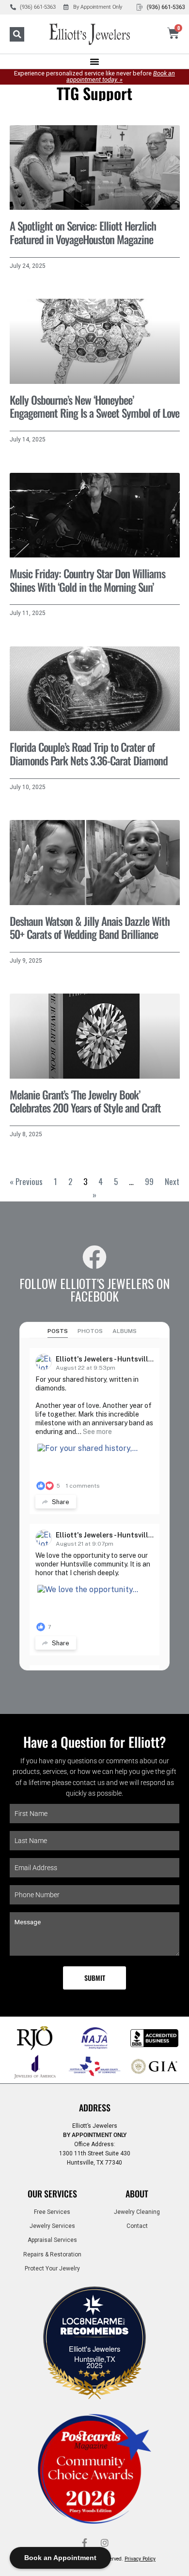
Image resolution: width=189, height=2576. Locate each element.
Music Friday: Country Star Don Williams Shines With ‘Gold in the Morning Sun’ (87, 580)
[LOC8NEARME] (94, 2324)
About (137, 2194)
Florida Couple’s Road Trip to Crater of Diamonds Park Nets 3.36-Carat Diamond (89, 754)
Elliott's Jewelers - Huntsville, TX (110, 1359)
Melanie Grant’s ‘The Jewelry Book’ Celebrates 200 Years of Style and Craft (85, 1101)
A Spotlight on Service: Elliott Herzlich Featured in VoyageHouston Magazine (83, 233)
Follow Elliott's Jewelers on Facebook (94, 1289)
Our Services (52, 2194)
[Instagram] (105, 2543)
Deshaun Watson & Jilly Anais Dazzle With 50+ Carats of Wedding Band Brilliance (90, 928)
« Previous (26, 1181)
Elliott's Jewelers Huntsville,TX (94, 2354)
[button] (17, 34)
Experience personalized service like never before (94, 76)
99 (149, 1181)
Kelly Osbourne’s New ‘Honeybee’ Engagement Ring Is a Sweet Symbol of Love (94, 407)
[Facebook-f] (84, 2543)
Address (95, 2108)
